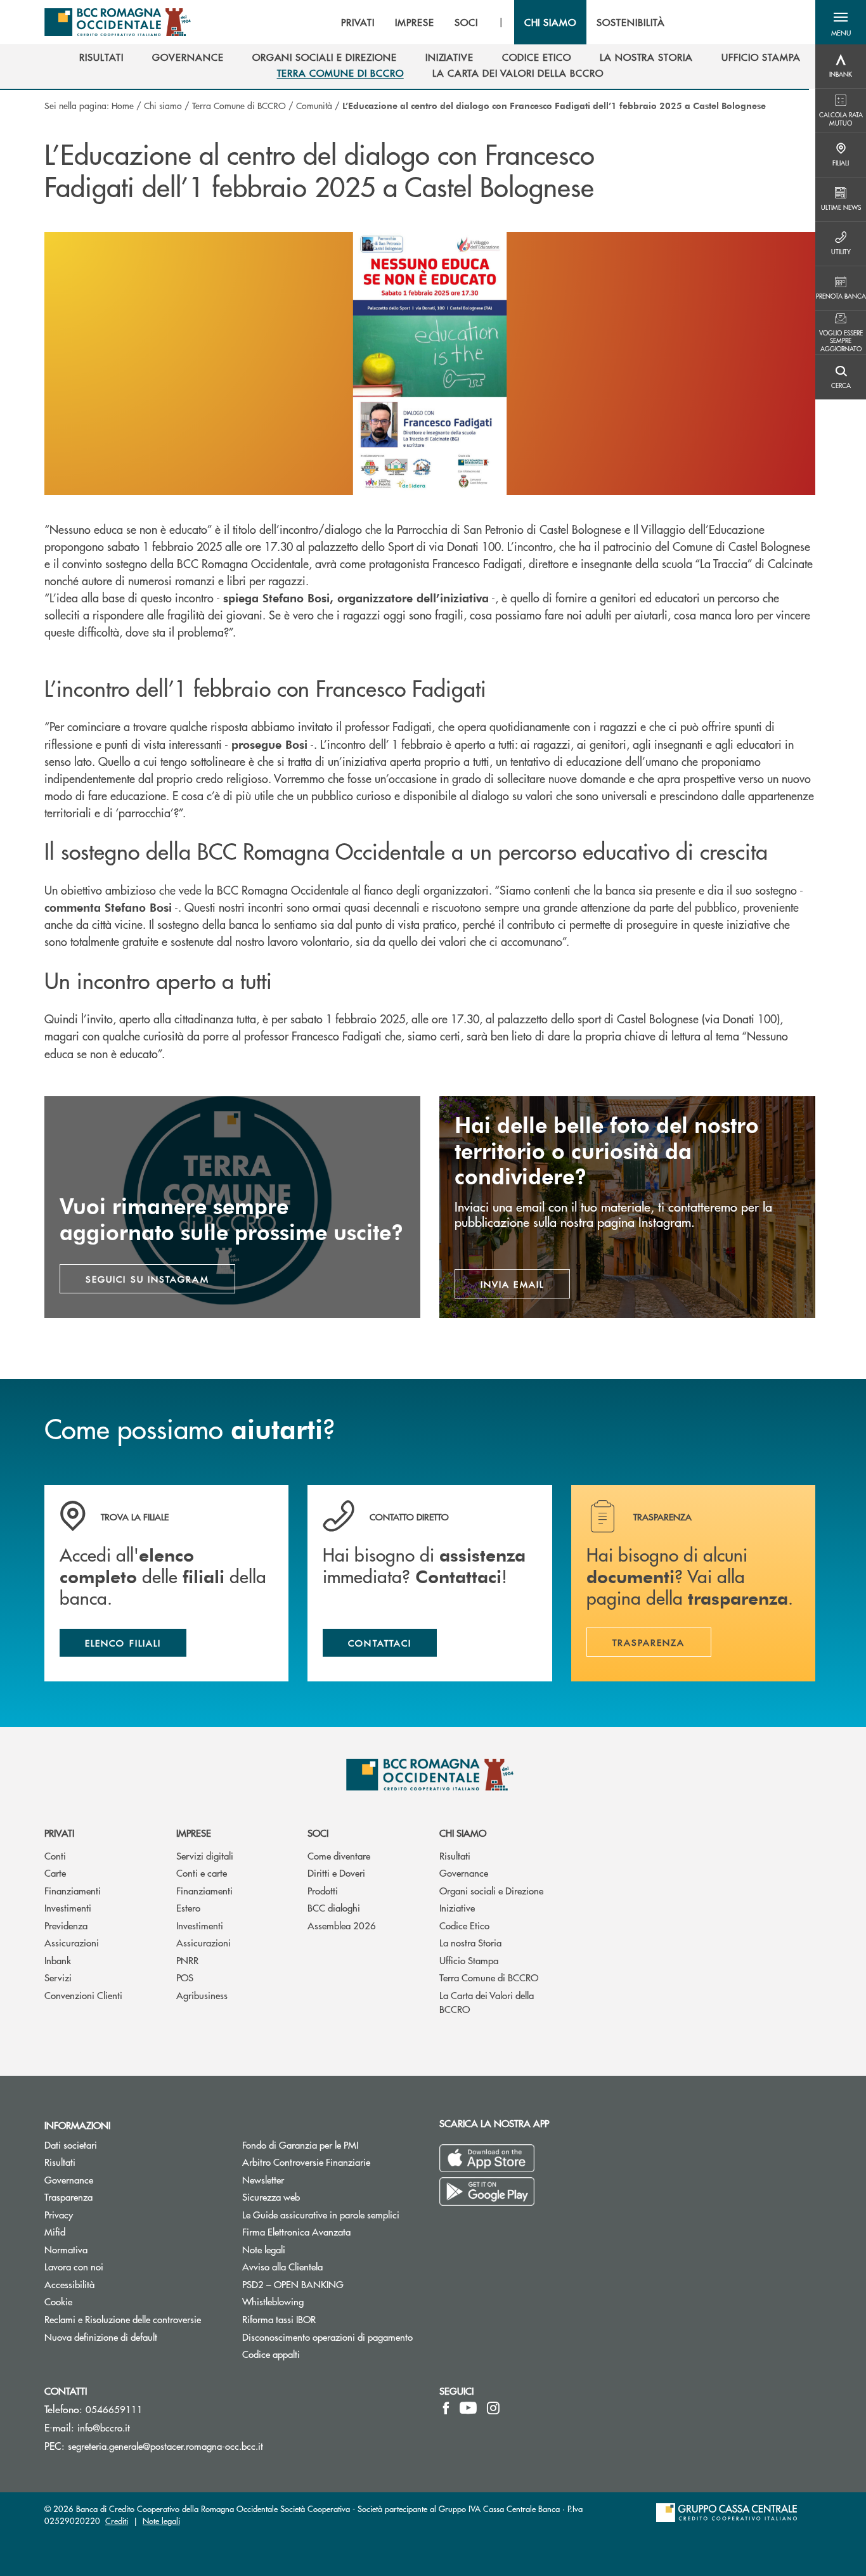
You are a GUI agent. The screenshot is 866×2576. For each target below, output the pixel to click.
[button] (841, 22)
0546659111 (114, 2409)
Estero (188, 1907)
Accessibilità (69, 2284)
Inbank (58, 1960)
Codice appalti (271, 2354)
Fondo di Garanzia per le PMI (332, 2145)
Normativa (66, 2249)
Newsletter (311, 2179)
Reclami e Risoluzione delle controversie (123, 2319)
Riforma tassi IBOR (279, 2319)
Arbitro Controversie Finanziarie (332, 2162)
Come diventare (339, 1855)
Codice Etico (464, 1925)
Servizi (58, 1977)
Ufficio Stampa (469, 1960)
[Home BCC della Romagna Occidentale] (118, 22)
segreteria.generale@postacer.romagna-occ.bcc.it (165, 2446)
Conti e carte (202, 1873)
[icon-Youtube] (468, 2408)
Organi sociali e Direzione (491, 1890)
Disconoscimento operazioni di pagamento (327, 2337)
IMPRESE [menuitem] (415, 22)
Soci (318, 1833)
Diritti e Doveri (336, 1873)
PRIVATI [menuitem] (358, 22)
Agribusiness (202, 1995)
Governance (464, 1873)
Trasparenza (68, 2197)
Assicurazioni (72, 1942)
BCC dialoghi (334, 1907)
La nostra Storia (470, 1942)
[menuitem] (101, 57)
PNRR (187, 1960)
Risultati (455, 1855)
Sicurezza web (271, 2197)
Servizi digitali (205, 1855)
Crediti (117, 2521)
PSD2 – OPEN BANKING (332, 2284)
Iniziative (457, 1907)
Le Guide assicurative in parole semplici (321, 2214)
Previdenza (66, 1925)
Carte (55, 1873)
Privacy (59, 2214)
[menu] (503, 22)
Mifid (55, 2231)
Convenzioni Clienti (83, 1995)
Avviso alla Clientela (282, 2266)
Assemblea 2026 (342, 1925)
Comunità (314, 105)
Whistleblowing (321, 2301)
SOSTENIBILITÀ (630, 22)
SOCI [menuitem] (466, 22)
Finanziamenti (73, 1890)
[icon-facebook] (446, 2408)
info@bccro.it (104, 2427)
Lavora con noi (74, 2266)
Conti (55, 1855)
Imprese (194, 1833)
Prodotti (323, 1890)
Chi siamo (163, 105)
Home (123, 105)
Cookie (58, 2301)
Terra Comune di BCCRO (239, 105)
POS (185, 1977)
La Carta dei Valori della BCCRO (487, 2002)
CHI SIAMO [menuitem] (551, 22)
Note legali (264, 2249)
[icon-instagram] (493, 2408)
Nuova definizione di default (101, 2337)
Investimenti (68, 1907)
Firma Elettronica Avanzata (296, 2231)
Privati (59, 1833)
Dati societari (71, 2145)
